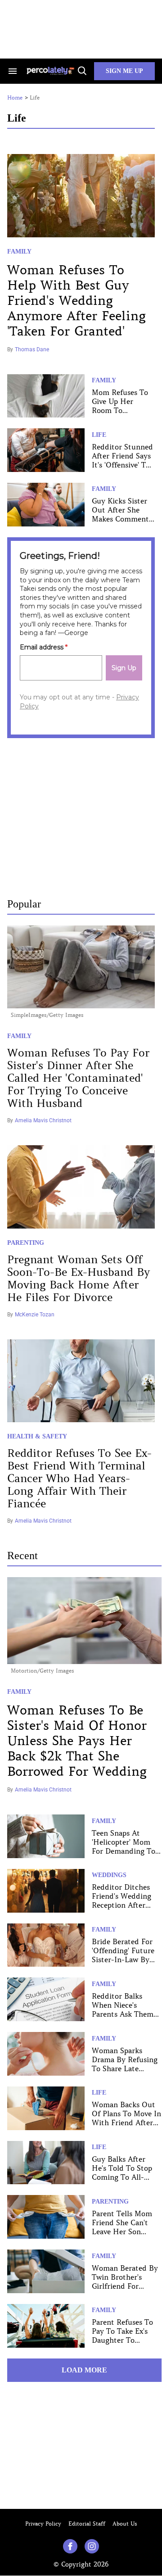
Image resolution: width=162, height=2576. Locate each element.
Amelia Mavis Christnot (43, 1120)
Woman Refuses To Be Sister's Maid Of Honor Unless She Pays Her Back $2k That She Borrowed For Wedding (77, 1741)
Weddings (109, 1875)
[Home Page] (51, 71)
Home (15, 98)
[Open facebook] (70, 2546)
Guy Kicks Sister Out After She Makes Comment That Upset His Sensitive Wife (120, 519)
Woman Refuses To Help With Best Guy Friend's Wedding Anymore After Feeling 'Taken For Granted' (76, 301)
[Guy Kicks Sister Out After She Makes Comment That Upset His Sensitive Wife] (46, 503)
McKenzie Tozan (35, 1315)
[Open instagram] (92, 2546)
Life (99, 435)
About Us (125, 2524)
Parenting (26, 1243)
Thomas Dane (32, 349)
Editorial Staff (87, 2524)
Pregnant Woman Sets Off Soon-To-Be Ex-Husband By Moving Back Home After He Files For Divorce (79, 1279)
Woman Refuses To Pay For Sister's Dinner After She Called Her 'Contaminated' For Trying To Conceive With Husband (78, 1078)
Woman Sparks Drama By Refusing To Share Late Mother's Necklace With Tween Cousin (125, 2068)
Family (19, 252)
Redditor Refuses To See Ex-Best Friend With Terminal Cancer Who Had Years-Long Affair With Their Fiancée (79, 1479)
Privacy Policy (43, 2524)
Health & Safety (37, 1436)
